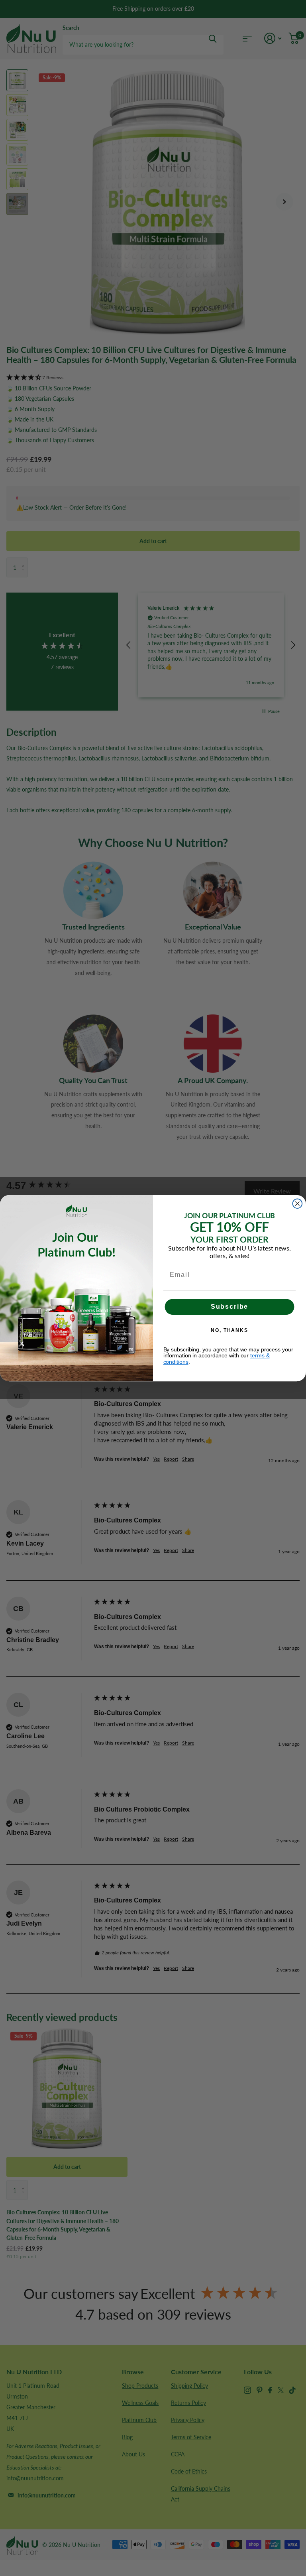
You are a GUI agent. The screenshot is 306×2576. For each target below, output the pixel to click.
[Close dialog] (298, 1203)
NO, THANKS (229, 1330)
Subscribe (230, 1307)
